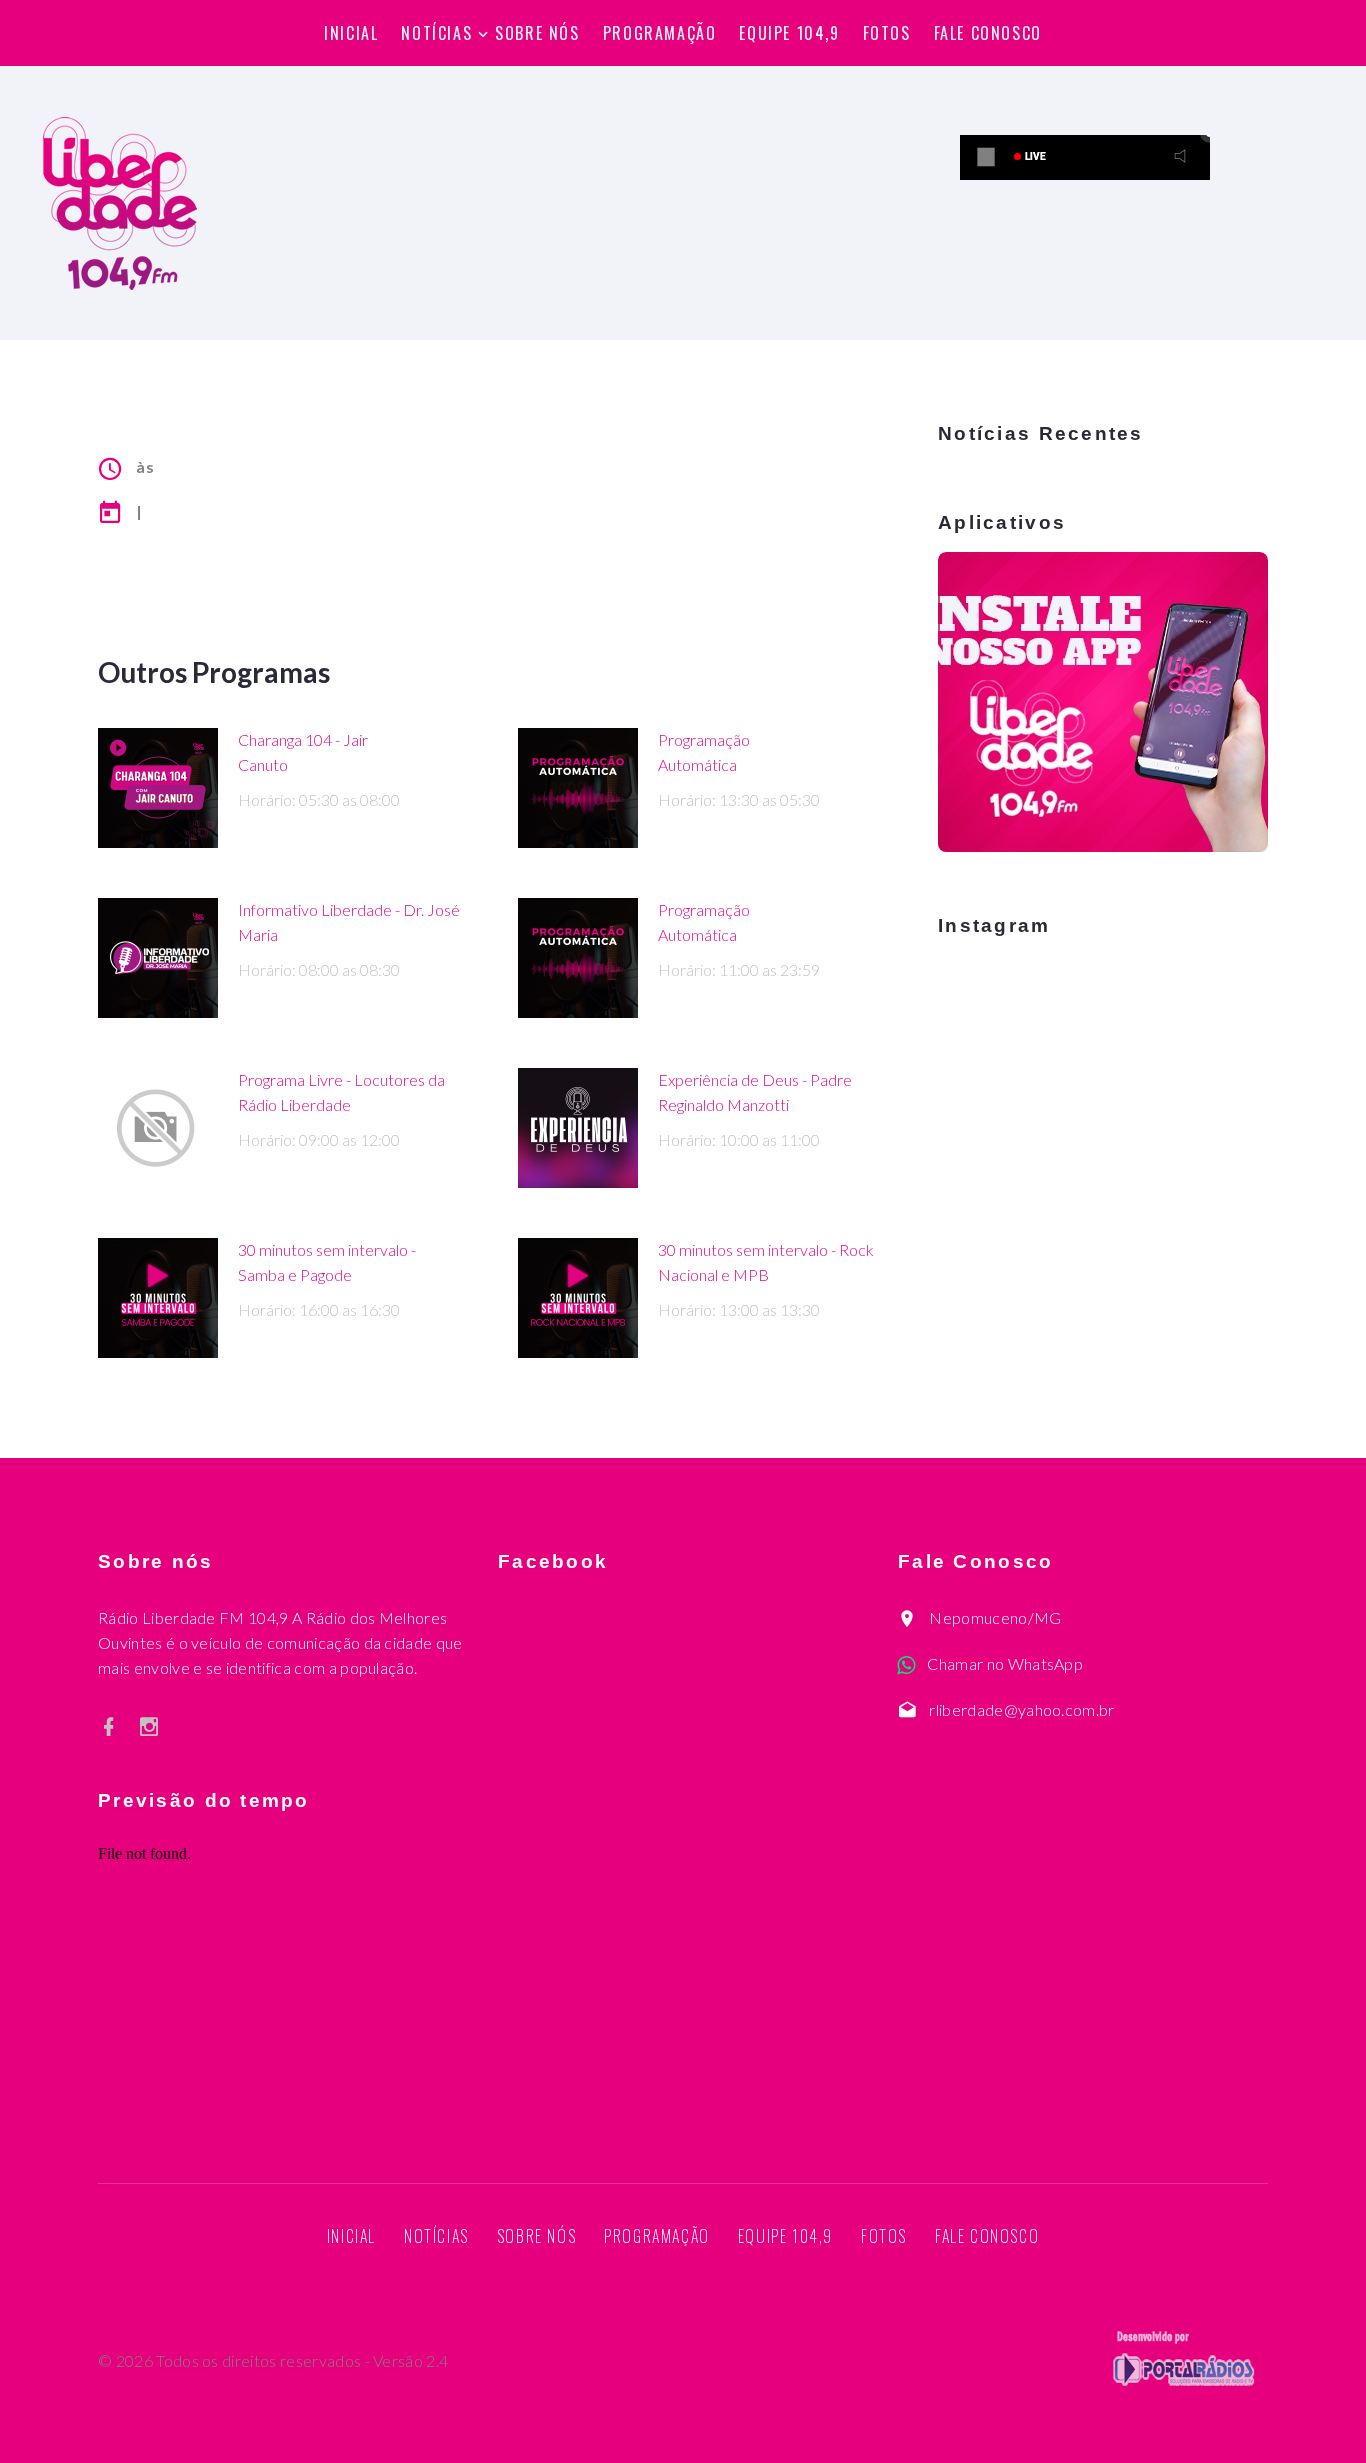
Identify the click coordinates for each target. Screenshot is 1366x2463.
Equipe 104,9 (789, 33)
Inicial (351, 33)
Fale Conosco (988, 33)
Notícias (436, 33)
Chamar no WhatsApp (1005, 1663)
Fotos (887, 33)
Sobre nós (537, 33)
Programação (660, 33)
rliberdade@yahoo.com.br (1021, 1709)
